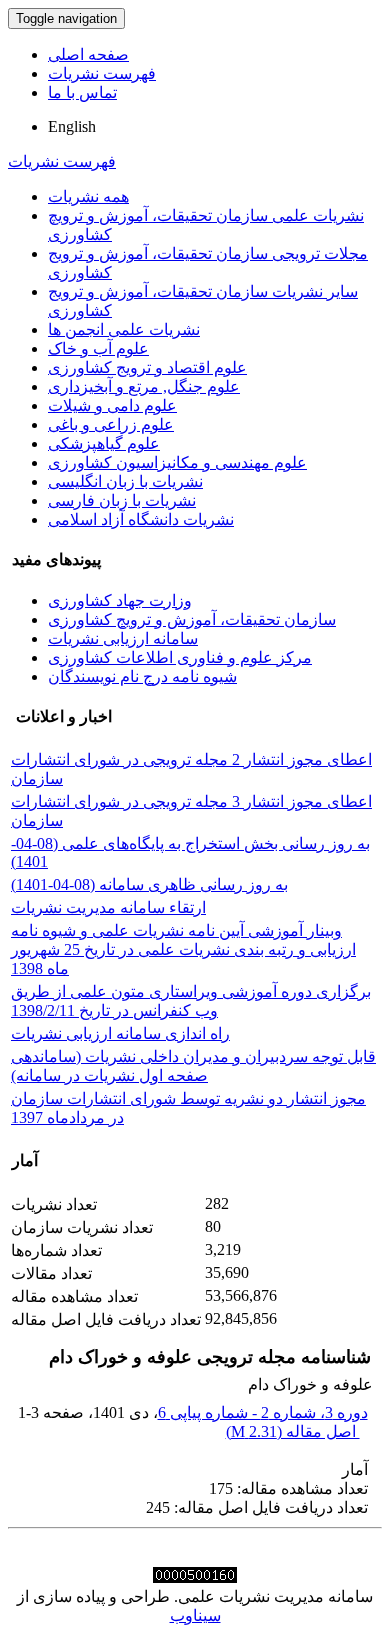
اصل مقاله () (293, 1431)
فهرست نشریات (102, 73)
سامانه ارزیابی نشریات (123, 638)
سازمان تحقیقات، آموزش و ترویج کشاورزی (192, 619)
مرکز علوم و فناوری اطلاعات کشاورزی (180, 657)
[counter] (195, 1577)
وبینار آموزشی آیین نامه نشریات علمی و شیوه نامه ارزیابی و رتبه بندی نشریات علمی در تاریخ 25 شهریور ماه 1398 (183, 949)
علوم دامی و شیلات (112, 405)
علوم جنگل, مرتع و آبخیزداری (144, 386)
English (72, 126)
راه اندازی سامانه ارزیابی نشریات (120, 1033)
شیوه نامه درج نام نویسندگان (142, 676)
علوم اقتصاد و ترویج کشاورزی (147, 367)
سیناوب (195, 1615)
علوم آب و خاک (98, 348)
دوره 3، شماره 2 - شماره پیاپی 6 (263, 1412)
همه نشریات (88, 196)
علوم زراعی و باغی (111, 424)
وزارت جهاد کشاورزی (120, 600)
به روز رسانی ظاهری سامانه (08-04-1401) (149, 884)
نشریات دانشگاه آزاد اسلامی (141, 519)
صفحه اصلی (88, 54)
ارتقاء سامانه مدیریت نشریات (108, 907)
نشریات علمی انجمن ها (124, 329)
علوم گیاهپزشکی (104, 443)
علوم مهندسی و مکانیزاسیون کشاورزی (177, 462)
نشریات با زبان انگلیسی (125, 481)
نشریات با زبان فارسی (122, 500)
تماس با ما (82, 92)
